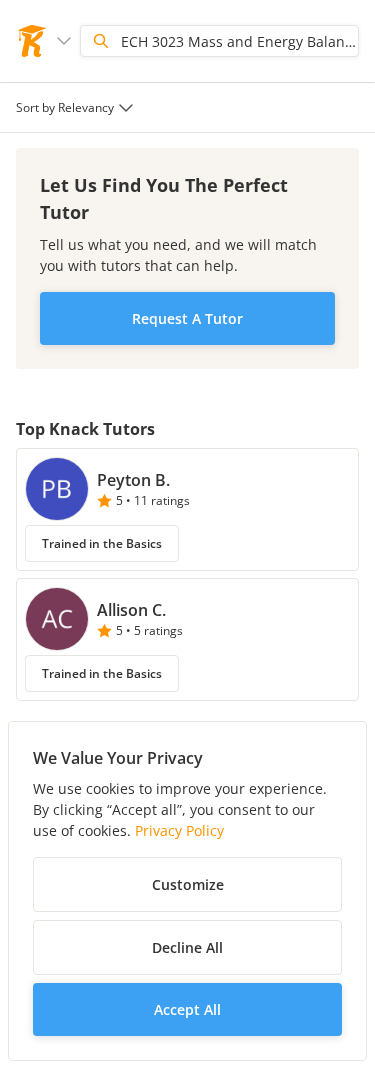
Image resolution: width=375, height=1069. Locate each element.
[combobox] (77, 107)
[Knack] (32, 41)
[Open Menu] (64, 41)
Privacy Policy (179, 830)
